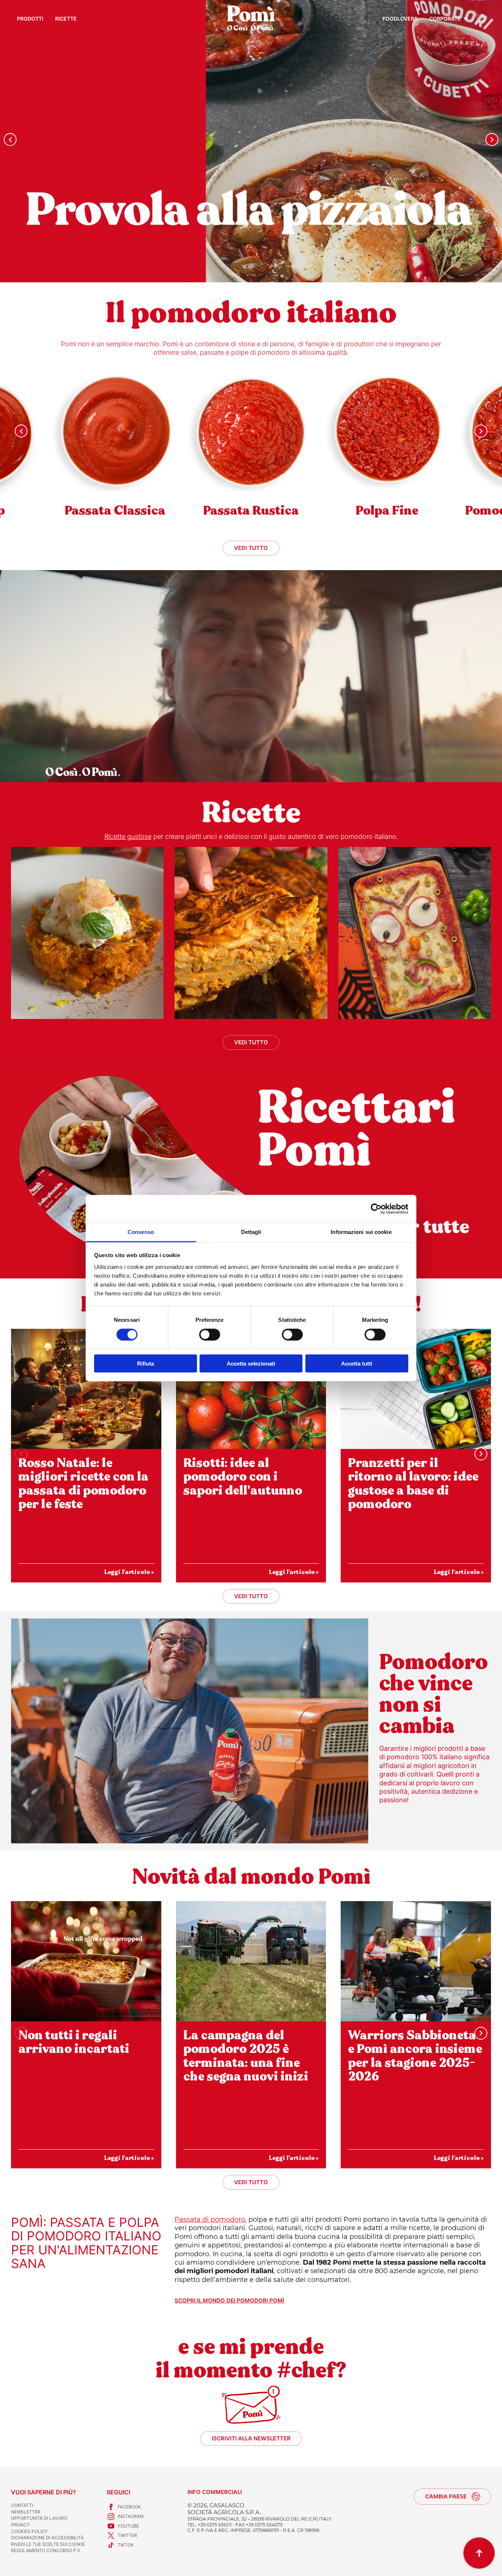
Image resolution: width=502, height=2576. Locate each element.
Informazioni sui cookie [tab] (361, 1232)
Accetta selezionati (251, 1364)
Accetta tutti (357, 1364)
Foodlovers (400, 19)
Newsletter (26, 2512)
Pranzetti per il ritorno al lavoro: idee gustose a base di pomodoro (413, 1484)
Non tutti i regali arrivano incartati (74, 2042)
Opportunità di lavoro (39, 2518)
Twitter (127, 2535)
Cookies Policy (29, 2531)
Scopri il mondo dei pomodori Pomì (229, 2301)
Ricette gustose (128, 836)
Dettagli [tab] (251, 1232)
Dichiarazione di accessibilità (47, 2538)
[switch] (210, 1334)
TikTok (126, 2545)
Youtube (128, 2526)
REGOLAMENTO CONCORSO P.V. (46, 2550)
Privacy (20, 2525)
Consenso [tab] (141, 1232)
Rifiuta (146, 1364)
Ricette (66, 19)
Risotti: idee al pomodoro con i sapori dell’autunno (243, 1477)
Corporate (445, 19)
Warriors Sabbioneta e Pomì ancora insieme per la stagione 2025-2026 (415, 2056)
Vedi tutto (251, 548)
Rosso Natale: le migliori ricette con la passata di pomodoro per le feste (83, 1484)
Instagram (131, 2516)
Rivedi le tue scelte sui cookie (48, 2544)
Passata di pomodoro (210, 2219)
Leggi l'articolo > (129, 1572)
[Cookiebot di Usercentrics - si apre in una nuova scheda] (376, 1209)
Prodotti (30, 19)
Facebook (129, 2507)
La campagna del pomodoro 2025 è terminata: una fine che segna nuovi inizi (246, 2056)
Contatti (22, 2505)
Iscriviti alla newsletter (251, 2438)
